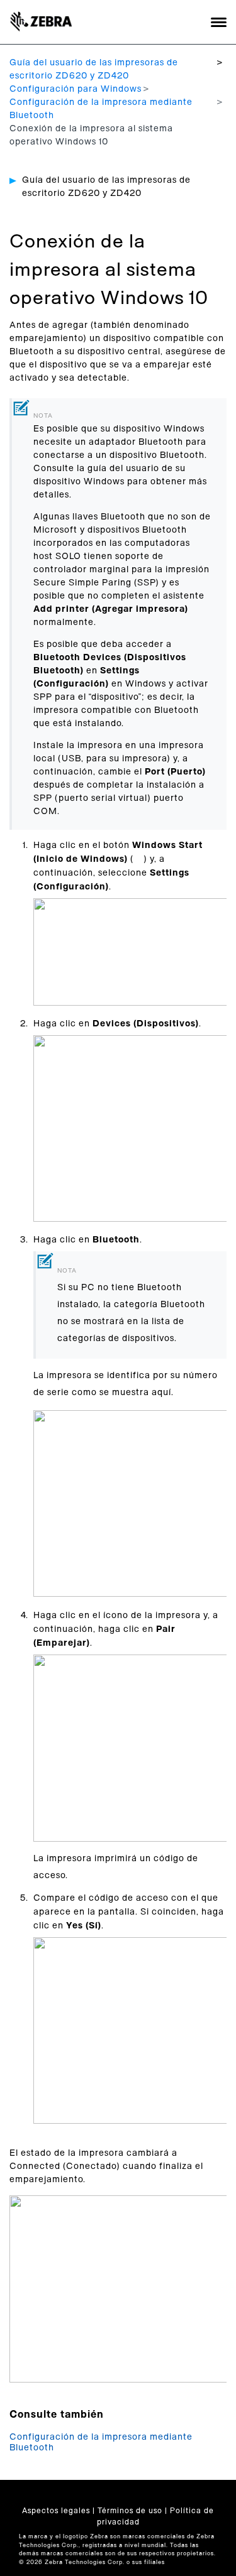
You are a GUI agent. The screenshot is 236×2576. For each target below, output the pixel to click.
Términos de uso (130, 2511)
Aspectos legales (56, 2511)
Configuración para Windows (76, 89)
